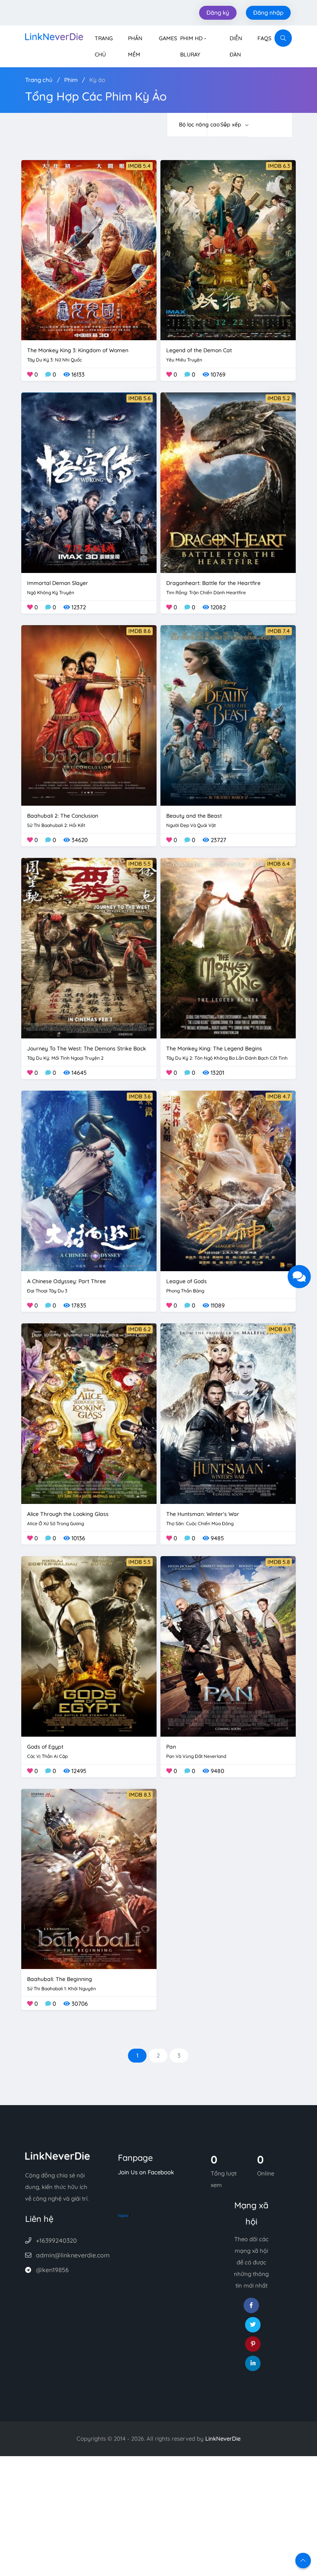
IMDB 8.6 (140, 631)
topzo (123, 2215)
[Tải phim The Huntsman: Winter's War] (228, 1413)
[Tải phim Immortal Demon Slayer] (89, 482)
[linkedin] (253, 2363)
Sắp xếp (232, 124)
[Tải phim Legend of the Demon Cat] (228, 250)
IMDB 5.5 (140, 864)
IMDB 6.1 (279, 1329)
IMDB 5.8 (279, 1562)
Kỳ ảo (97, 80)
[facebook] (251, 2305)
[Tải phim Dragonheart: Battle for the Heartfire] (228, 482)
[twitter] (253, 2325)
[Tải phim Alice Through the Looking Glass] (89, 1413)
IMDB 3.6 (140, 1096)
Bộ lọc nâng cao (193, 124)
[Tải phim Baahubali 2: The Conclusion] (89, 715)
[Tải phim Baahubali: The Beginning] (89, 1878)
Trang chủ (39, 80)
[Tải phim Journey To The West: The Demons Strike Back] (89, 947)
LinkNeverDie (223, 2439)
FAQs (264, 38)
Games (168, 38)
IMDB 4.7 (279, 1096)
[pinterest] (253, 2344)
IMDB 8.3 (140, 1795)
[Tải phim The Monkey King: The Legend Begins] (228, 947)
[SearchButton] (283, 38)
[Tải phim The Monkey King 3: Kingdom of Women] (89, 250)
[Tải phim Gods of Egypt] (89, 1646)
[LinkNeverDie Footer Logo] (58, 2156)
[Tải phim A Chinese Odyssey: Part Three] (89, 1180)
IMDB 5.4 (139, 166)
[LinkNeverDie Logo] (54, 36)
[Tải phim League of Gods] (228, 1180)
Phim (71, 80)
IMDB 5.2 (279, 398)
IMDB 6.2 (140, 1329)
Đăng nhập (268, 13)
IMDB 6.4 (279, 864)
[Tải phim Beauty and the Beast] (228, 715)
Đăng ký (218, 13)
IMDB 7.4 (279, 631)
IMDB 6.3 (279, 166)
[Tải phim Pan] (228, 1646)
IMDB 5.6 (140, 398)
